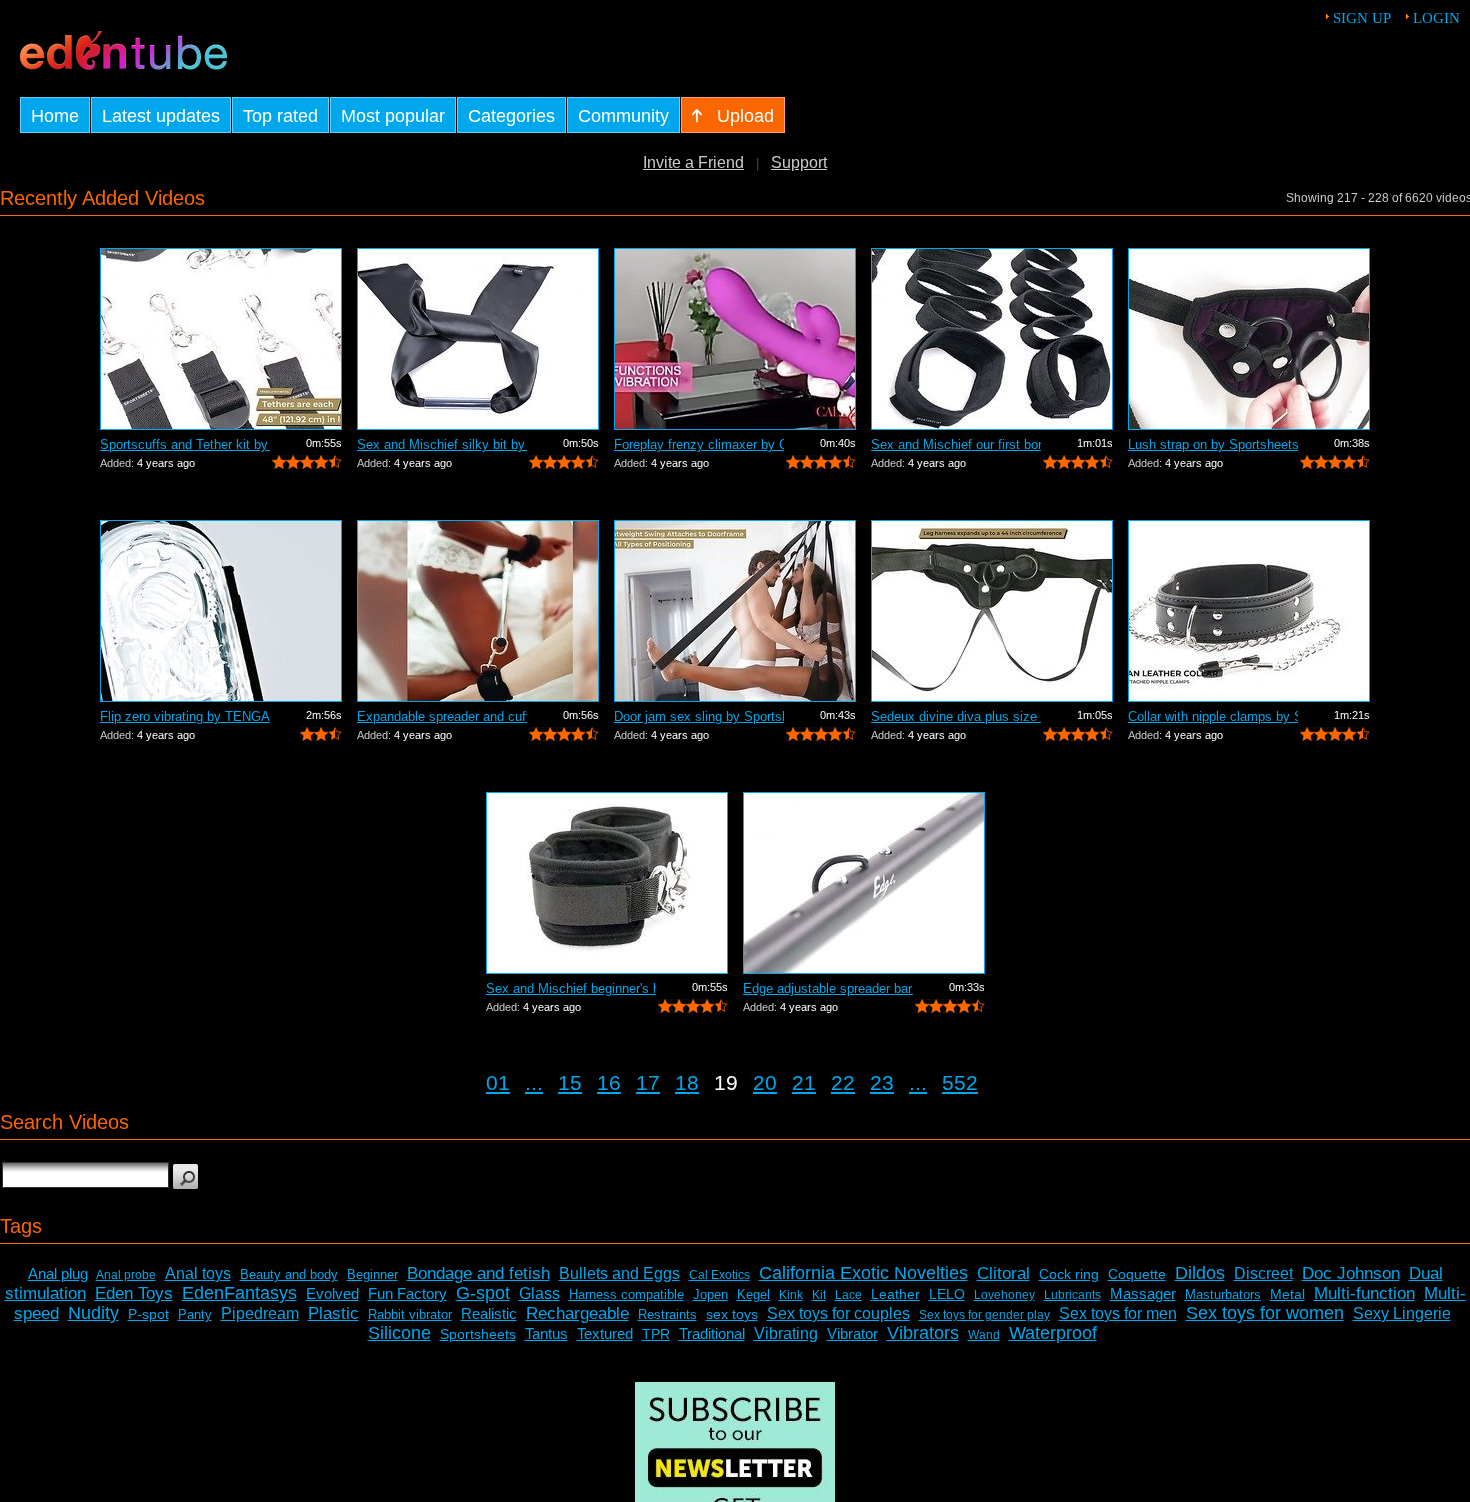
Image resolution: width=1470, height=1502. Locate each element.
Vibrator (852, 1333)
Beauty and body (289, 1274)
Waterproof (1053, 1333)
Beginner (372, 1274)
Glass (539, 1293)
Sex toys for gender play (984, 1315)
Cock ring (1069, 1274)
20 (765, 1082)
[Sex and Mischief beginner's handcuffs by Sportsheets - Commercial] (607, 883)
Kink (791, 1295)
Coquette (1137, 1274)
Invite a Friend (693, 162)
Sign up (1362, 18)
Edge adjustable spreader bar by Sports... (828, 988)
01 (498, 1082)
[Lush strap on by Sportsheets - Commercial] (1249, 339)
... (534, 1082)
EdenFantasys (239, 1293)
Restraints (667, 1314)
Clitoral (1003, 1273)
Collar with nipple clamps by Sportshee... (1213, 716)
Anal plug (58, 1273)
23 (882, 1082)
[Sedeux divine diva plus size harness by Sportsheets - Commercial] (992, 611)
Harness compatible (626, 1294)
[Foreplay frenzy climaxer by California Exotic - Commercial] (735, 339)
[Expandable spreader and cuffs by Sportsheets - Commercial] (478, 611)
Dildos (1200, 1273)
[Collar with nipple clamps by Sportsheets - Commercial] (1249, 611)
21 (804, 1082)
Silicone (399, 1333)
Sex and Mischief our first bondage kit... (956, 444)
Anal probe (126, 1275)
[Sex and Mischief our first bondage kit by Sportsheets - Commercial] (992, 339)
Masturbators (1223, 1294)
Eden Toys (134, 1293)
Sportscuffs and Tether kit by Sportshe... (185, 444)
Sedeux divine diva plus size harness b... (956, 716)
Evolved (332, 1293)
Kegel (753, 1294)
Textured (605, 1333)
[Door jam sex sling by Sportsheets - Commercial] (735, 611)
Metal (1287, 1294)
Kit (819, 1295)
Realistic (489, 1313)
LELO (947, 1294)
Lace (848, 1295)
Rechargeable (577, 1313)
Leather (895, 1294)
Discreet (1263, 1273)
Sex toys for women (1265, 1313)
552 (960, 1082)
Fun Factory (407, 1293)
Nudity (93, 1313)
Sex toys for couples (838, 1313)
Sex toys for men (1118, 1313)
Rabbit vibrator (410, 1314)
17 (648, 1082)
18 (687, 1082)
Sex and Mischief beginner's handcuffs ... (571, 988)
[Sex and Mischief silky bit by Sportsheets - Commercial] (478, 339)
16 (609, 1082)
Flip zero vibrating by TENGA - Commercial (185, 716)
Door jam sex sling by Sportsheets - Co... (699, 716)
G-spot (483, 1293)
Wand (984, 1335)
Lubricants (1072, 1295)
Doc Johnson (1351, 1273)
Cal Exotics (719, 1275)
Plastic (333, 1313)
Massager (1143, 1293)
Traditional (712, 1333)
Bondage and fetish (478, 1273)
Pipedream (260, 1313)
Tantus (546, 1333)
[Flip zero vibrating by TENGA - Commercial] (221, 611)
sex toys (732, 1314)
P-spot (148, 1314)
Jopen (710, 1294)
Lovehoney (1004, 1295)
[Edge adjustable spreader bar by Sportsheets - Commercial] (864, 883)
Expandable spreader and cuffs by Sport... (442, 716)
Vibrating (786, 1333)
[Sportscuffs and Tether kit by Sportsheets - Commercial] (221, 339)
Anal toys (198, 1273)
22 (843, 1082)
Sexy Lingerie (1402, 1313)
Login (1436, 18)
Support (799, 162)
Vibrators (923, 1333)
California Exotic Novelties (863, 1273)
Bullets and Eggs (619, 1273)
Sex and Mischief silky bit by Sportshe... (442, 444)
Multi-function (1364, 1293)
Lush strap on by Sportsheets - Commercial (1213, 444)
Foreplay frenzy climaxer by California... (699, 444)
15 (570, 1082)
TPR (656, 1334)
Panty (195, 1314)
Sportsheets (478, 1334)
